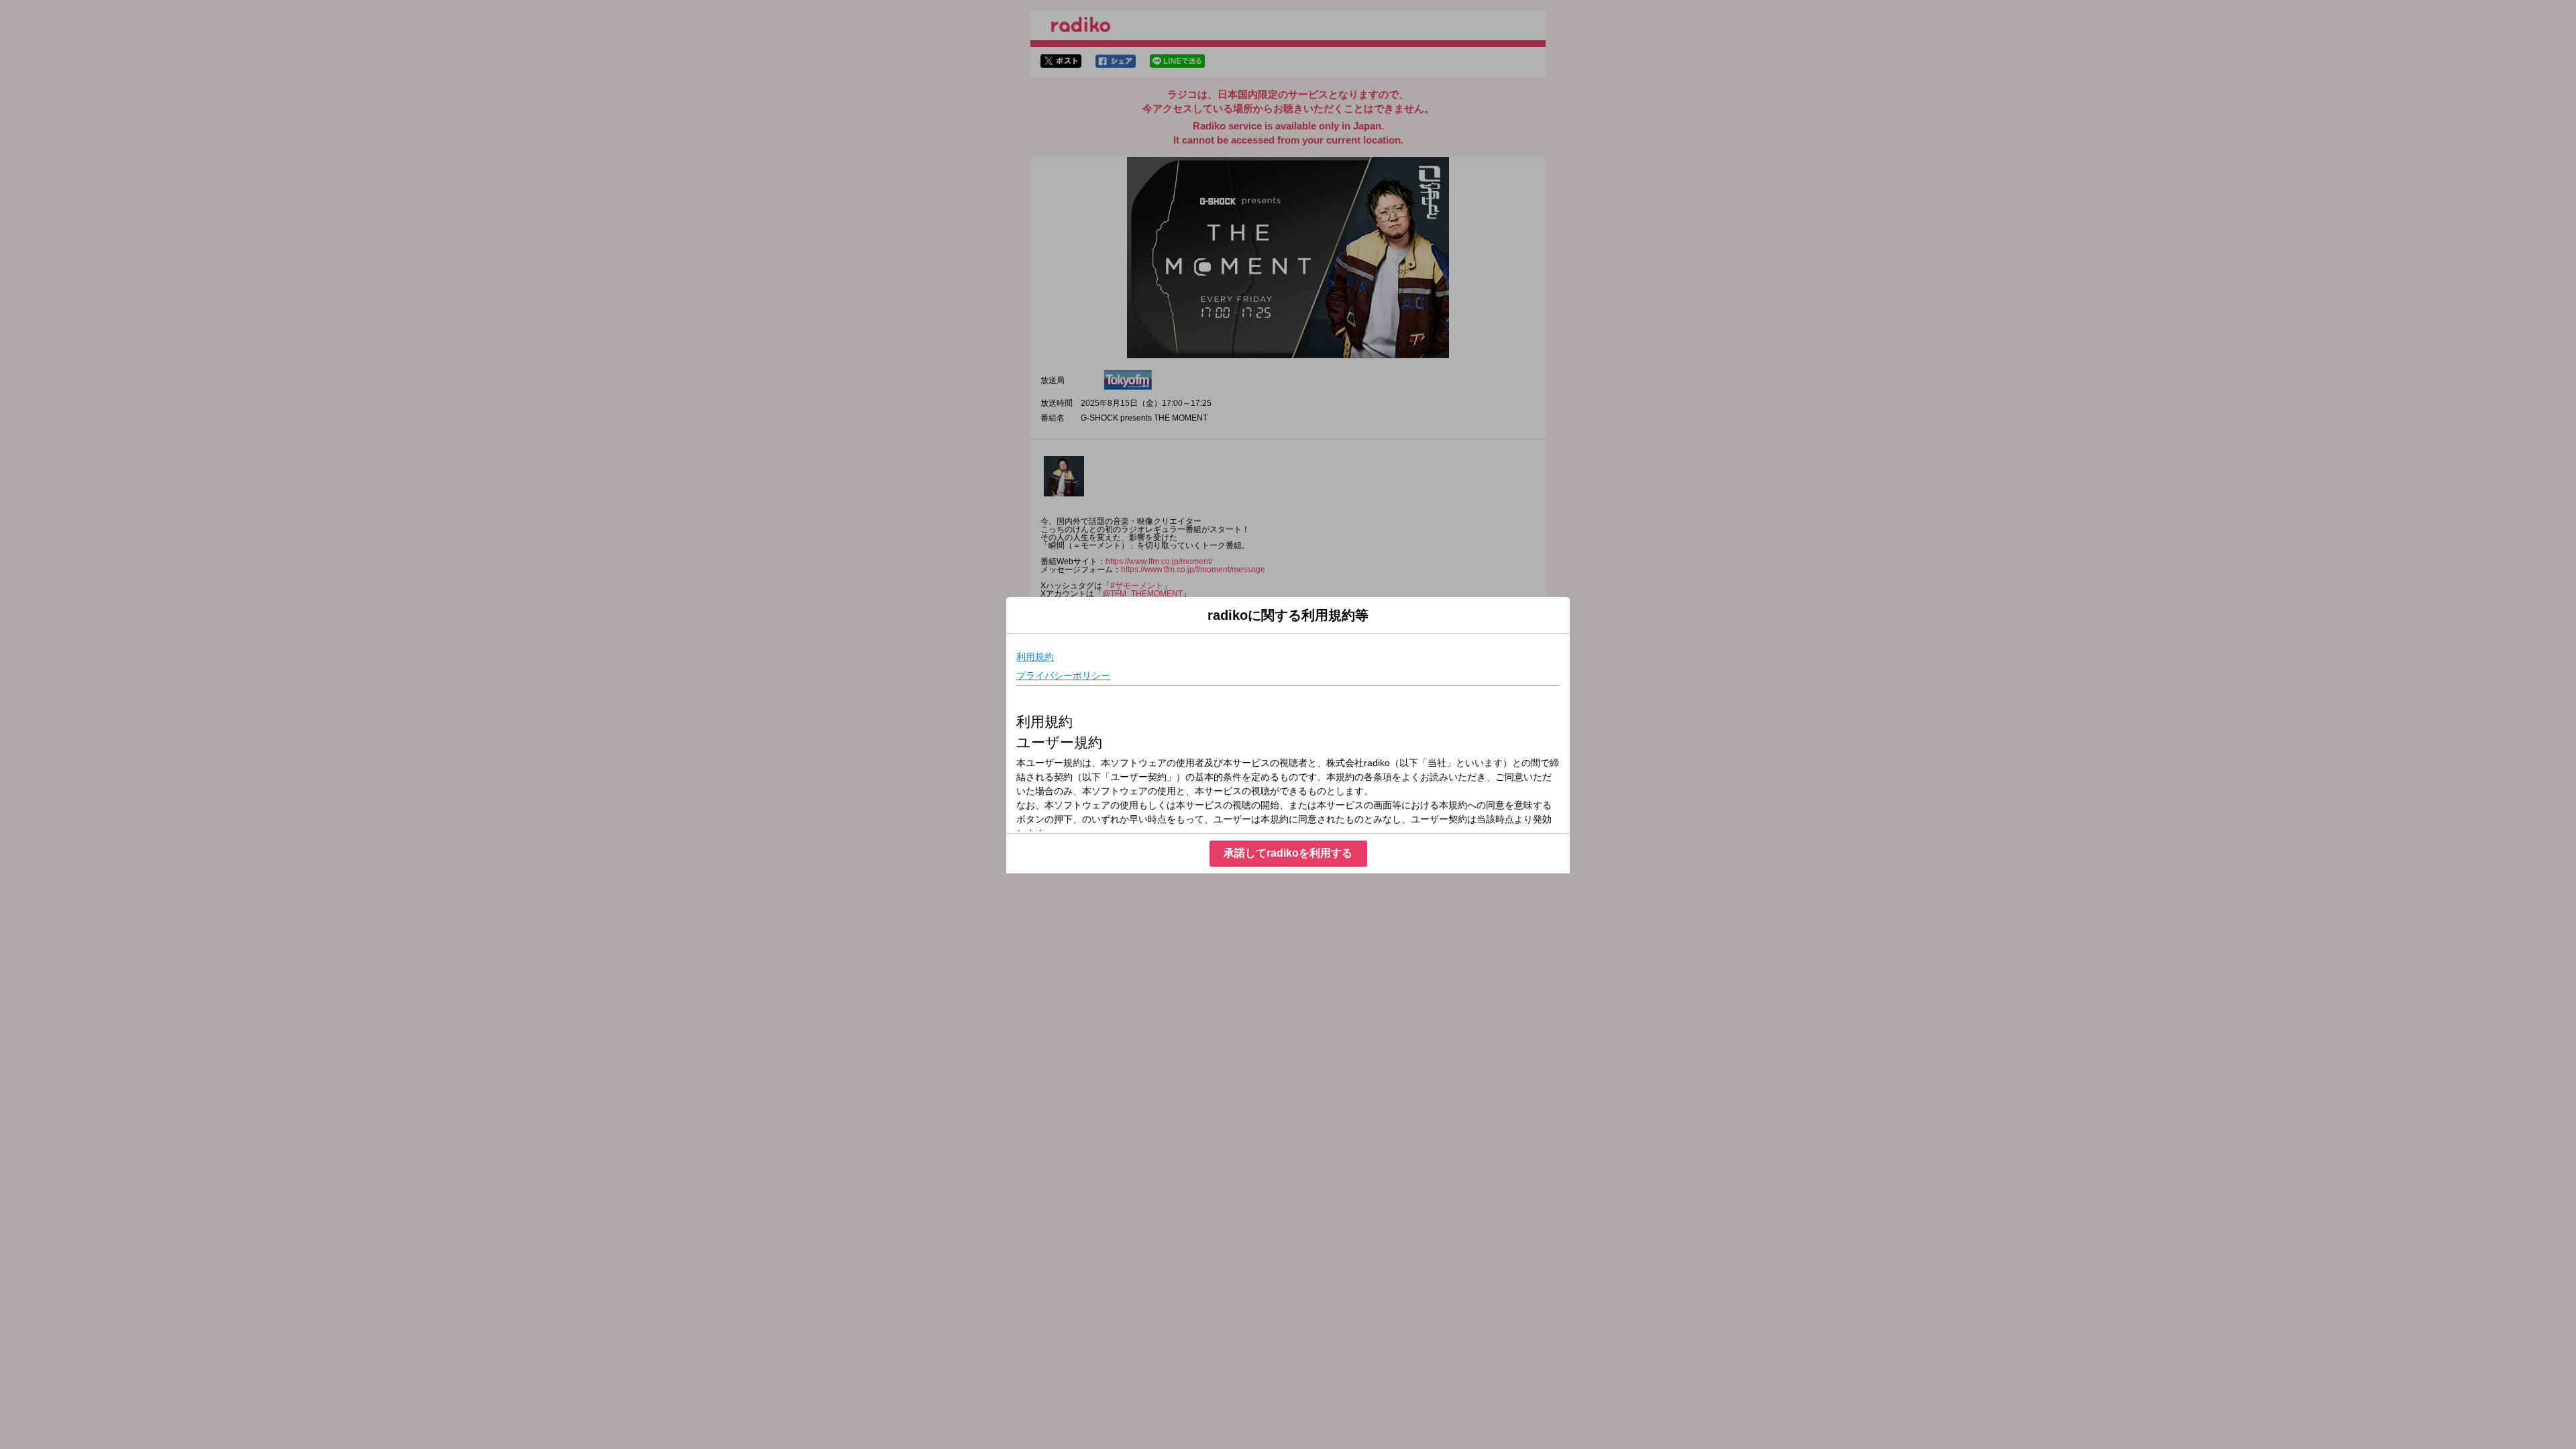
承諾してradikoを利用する (1288, 853)
